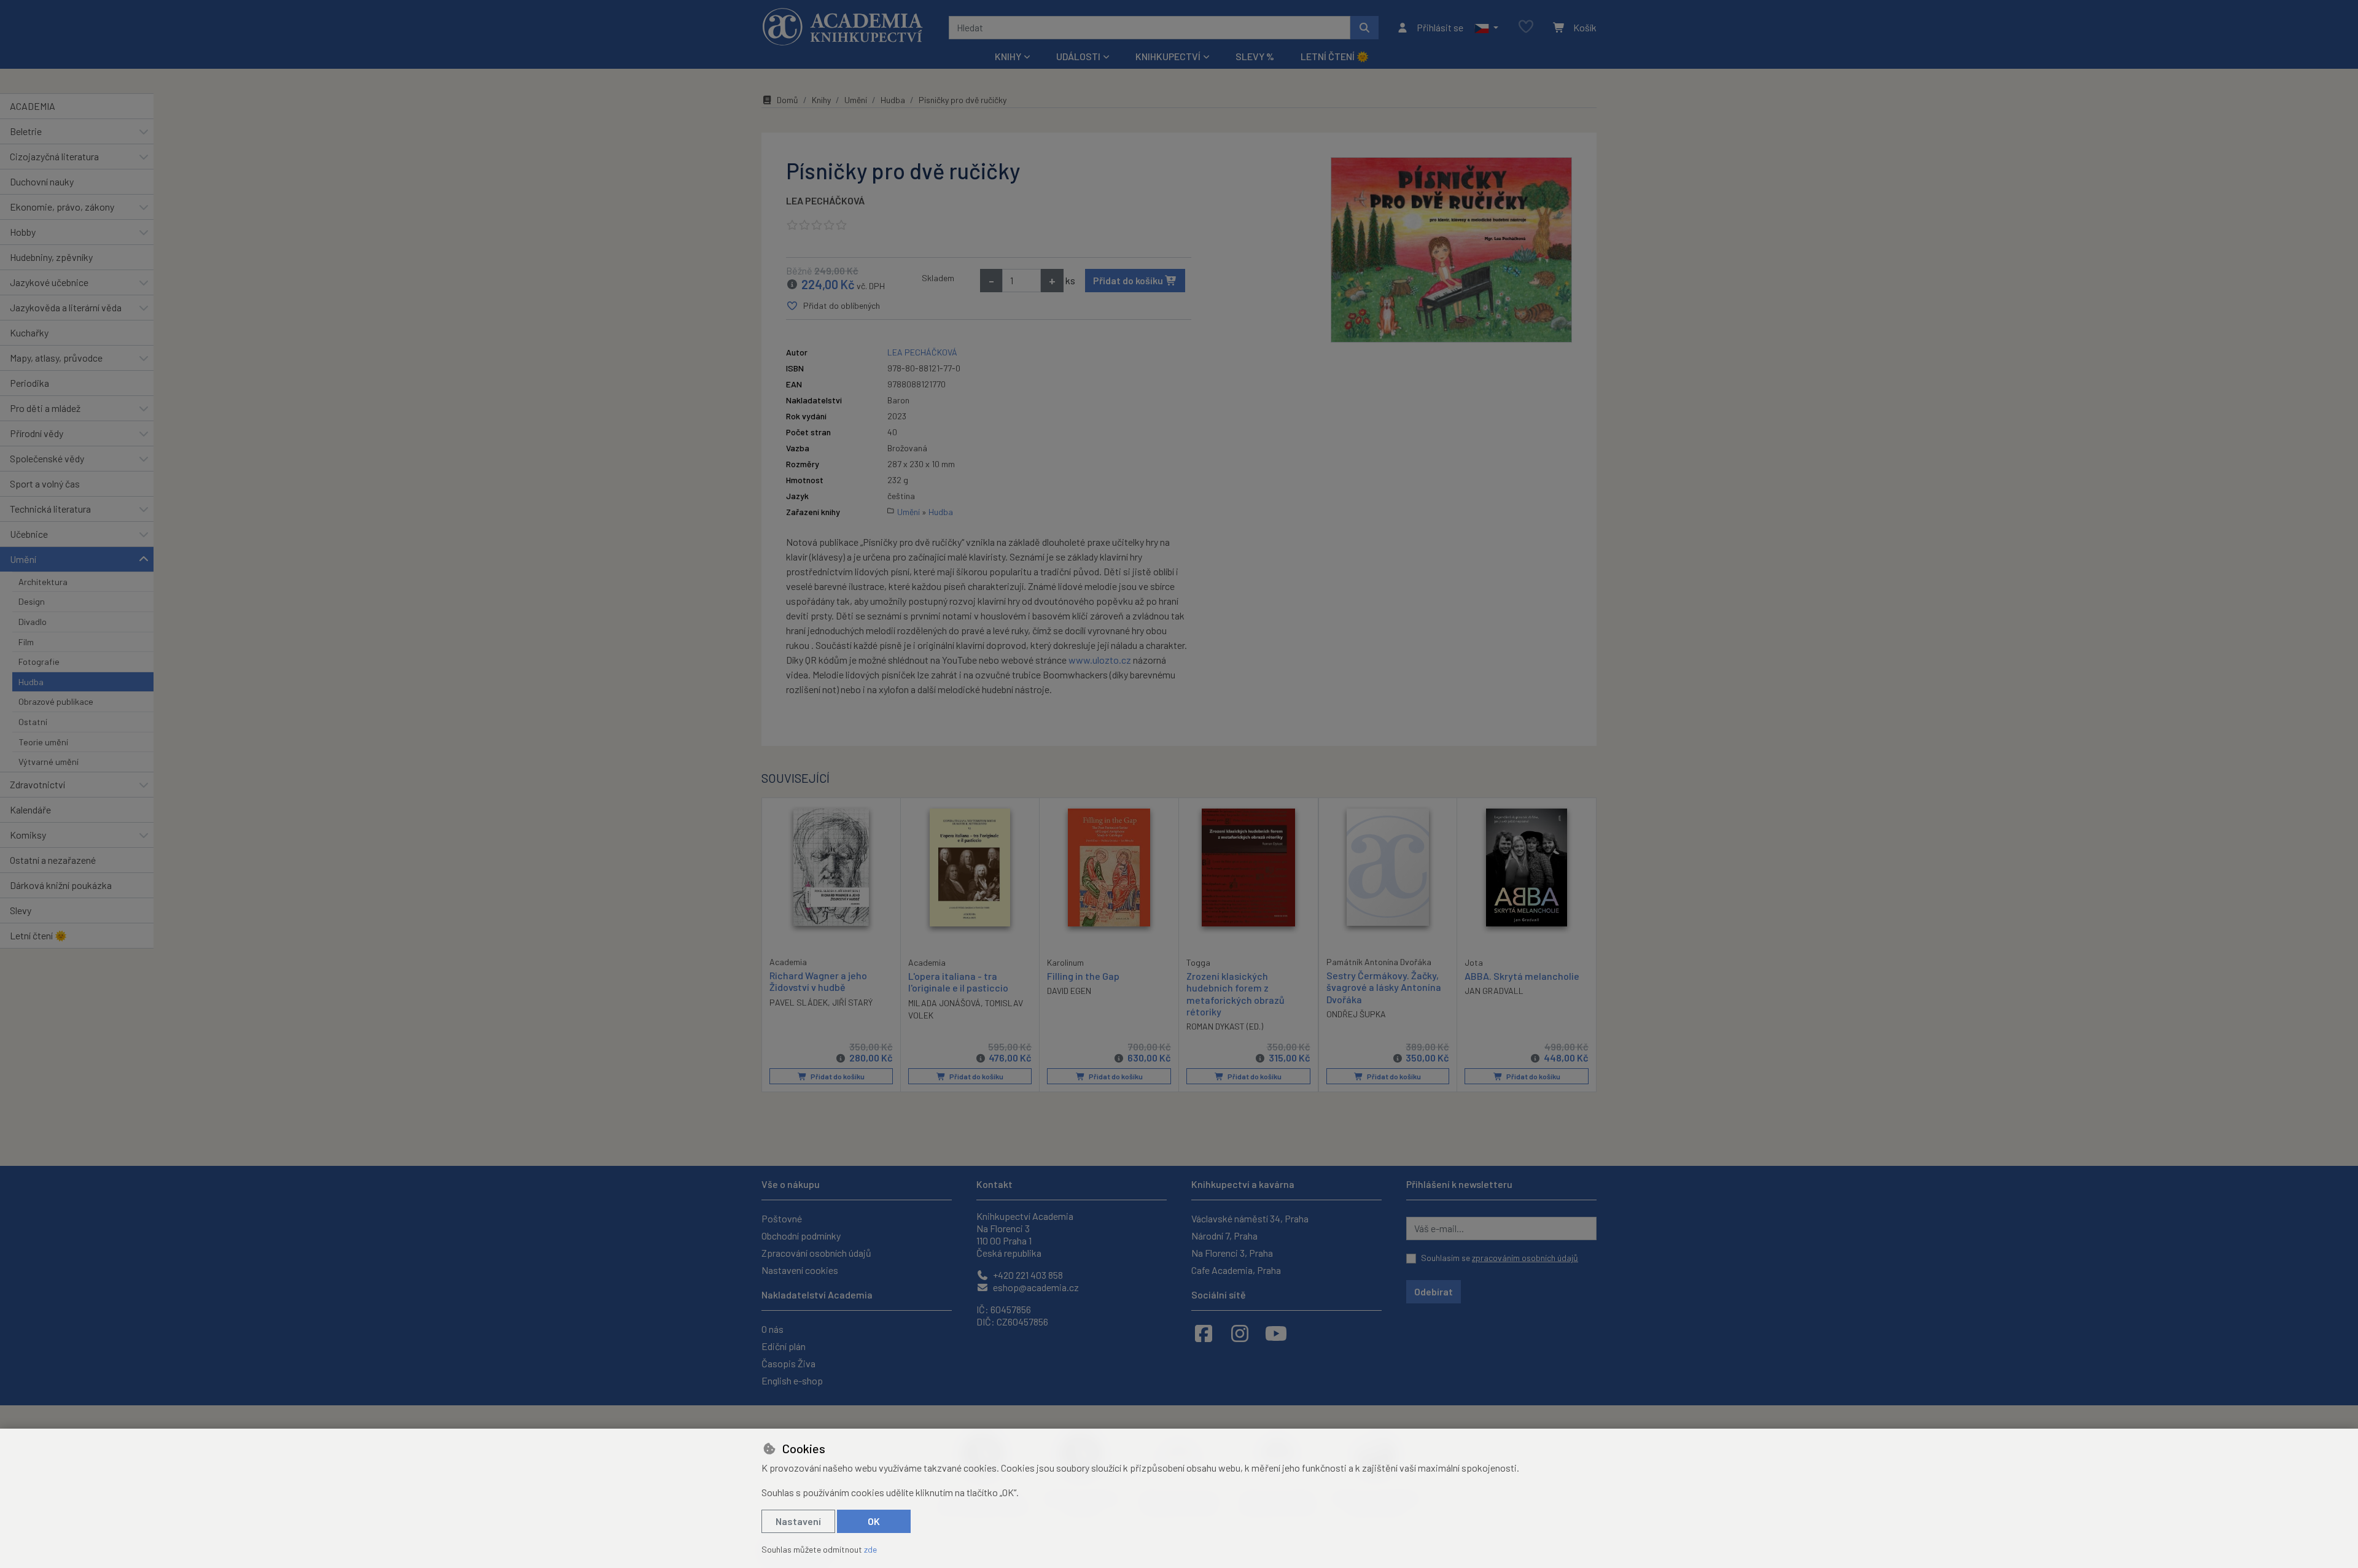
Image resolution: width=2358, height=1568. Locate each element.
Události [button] (1078, 56)
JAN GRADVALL (1494, 991)
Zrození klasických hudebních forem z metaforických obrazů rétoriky (1235, 994)
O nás (772, 1329)
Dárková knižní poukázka (61, 885)
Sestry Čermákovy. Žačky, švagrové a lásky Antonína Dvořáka (1384, 987)
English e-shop (792, 1380)
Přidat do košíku (1129, 280)
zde (870, 1549)
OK (874, 1521)
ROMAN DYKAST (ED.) (1225, 1026)
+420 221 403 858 (1027, 1275)
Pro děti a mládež (45, 408)
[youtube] (1276, 1333)
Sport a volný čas (45, 483)
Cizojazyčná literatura (54, 156)
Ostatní (33, 722)
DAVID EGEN (1069, 991)
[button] (1486, 28)
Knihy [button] (1008, 56)
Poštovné (782, 1218)
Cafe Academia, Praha (1236, 1270)
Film (26, 642)
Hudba (31, 682)
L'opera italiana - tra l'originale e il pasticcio (958, 982)
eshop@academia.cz (1035, 1287)
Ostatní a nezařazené (53, 860)
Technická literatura (50, 509)
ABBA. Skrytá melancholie (1522, 976)
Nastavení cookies (800, 1270)
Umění (23, 559)
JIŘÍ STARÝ (852, 1002)
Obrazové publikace (56, 701)
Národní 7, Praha (1224, 1236)
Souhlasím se (1500, 1258)
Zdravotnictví (37, 784)
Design (32, 601)
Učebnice (29, 534)
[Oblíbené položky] (1526, 27)
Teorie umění (43, 742)
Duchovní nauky (42, 181)
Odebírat (1434, 1291)
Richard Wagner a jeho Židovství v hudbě (818, 981)
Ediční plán (784, 1346)
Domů (788, 100)
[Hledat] (1364, 28)
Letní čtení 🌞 (1335, 56)
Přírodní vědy (37, 433)
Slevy (21, 910)
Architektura (43, 582)
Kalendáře (30, 809)
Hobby (23, 232)
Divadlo (33, 622)
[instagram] (1240, 1333)
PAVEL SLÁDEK (799, 1002)
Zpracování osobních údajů (816, 1253)
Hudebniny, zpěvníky (51, 257)
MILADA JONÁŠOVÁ (944, 1003)
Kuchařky (29, 332)
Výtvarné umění (49, 762)
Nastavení (798, 1521)
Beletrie (26, 131)
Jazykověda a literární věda (66, 307)
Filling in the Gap (1083, 976)
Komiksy (28, 835)
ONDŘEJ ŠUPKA (1356, 1014)
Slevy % (1255, 56)
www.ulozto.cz (1100, 660)
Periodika (29, 383)
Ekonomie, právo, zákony (62, 207)
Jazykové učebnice (49, 282)
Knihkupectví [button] (1168, 56)
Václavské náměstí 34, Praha (1250, 1218)
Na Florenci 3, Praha (1232, 1253)
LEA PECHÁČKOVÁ (825, 200)
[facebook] (1204, 1333)
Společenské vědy (47, 458)
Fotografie (39, 662)
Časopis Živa (788, 1363)
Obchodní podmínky (801, 1236)
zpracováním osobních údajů (1525, 1258)
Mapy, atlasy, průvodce (56, 358)
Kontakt (994, 1184)
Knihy (821, 100)
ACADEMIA (33, 106)
